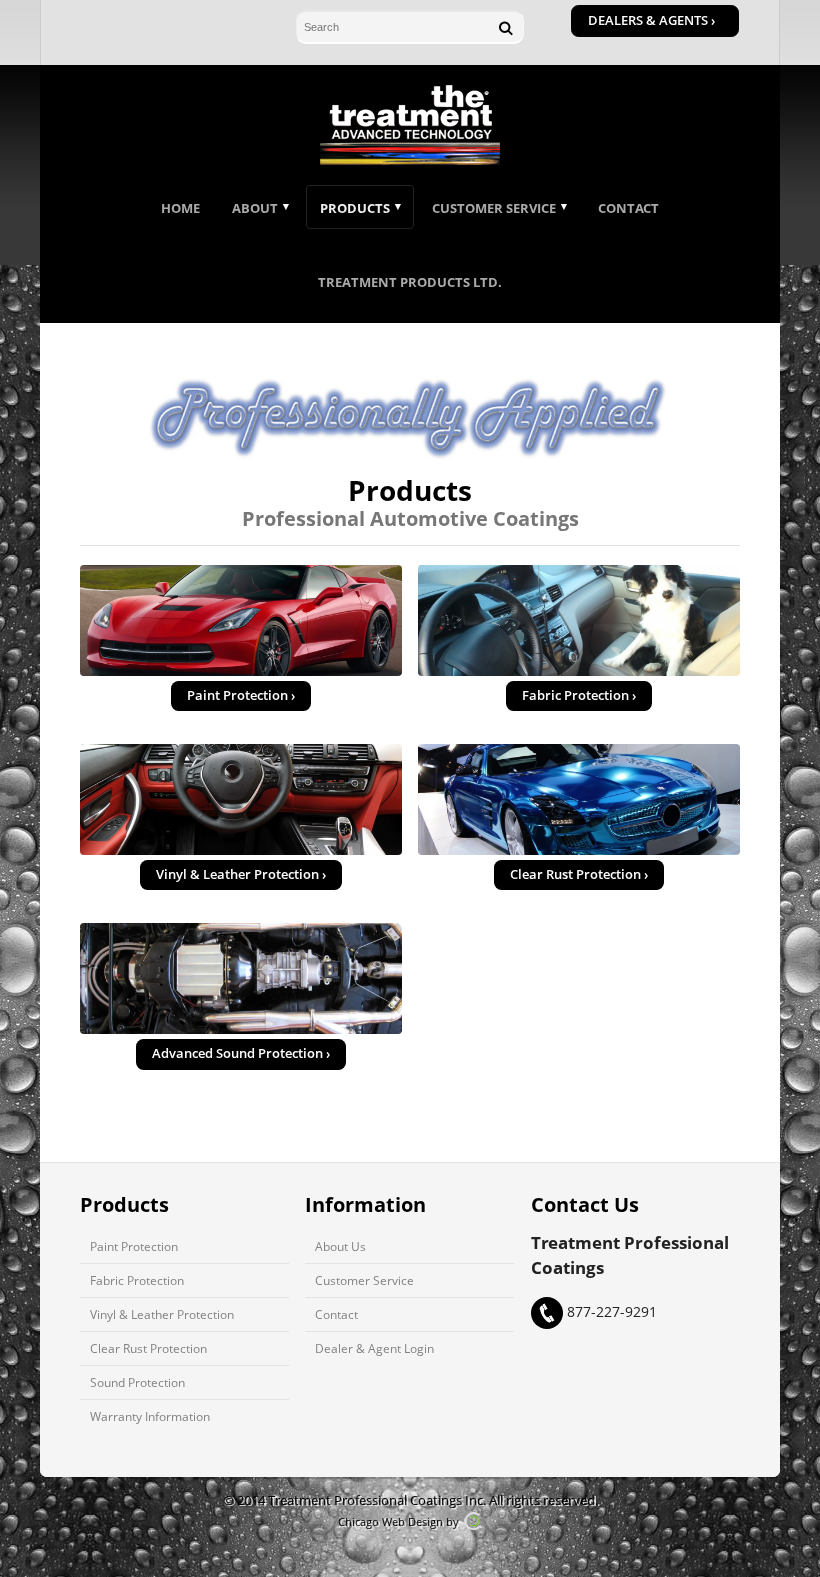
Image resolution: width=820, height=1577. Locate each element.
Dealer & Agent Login (374, 1348)
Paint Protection (134, 1246)
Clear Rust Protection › (579, 874)
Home (180, 208)
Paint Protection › (241, 695)
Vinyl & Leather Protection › (241, 874)
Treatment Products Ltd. (410, 282)
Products (355, 208)
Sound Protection (137, 1382)
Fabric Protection (137, 1280)
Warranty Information (150, 1416)
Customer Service (494, 208)
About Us (340, 1246)
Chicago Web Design (390, 1521)
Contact (628, 208)
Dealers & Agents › (651, 20)
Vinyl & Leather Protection (162, 1314)
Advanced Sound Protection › (241, 1053)
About (255, 208)
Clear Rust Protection (148, 1348)
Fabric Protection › (579, 695)
